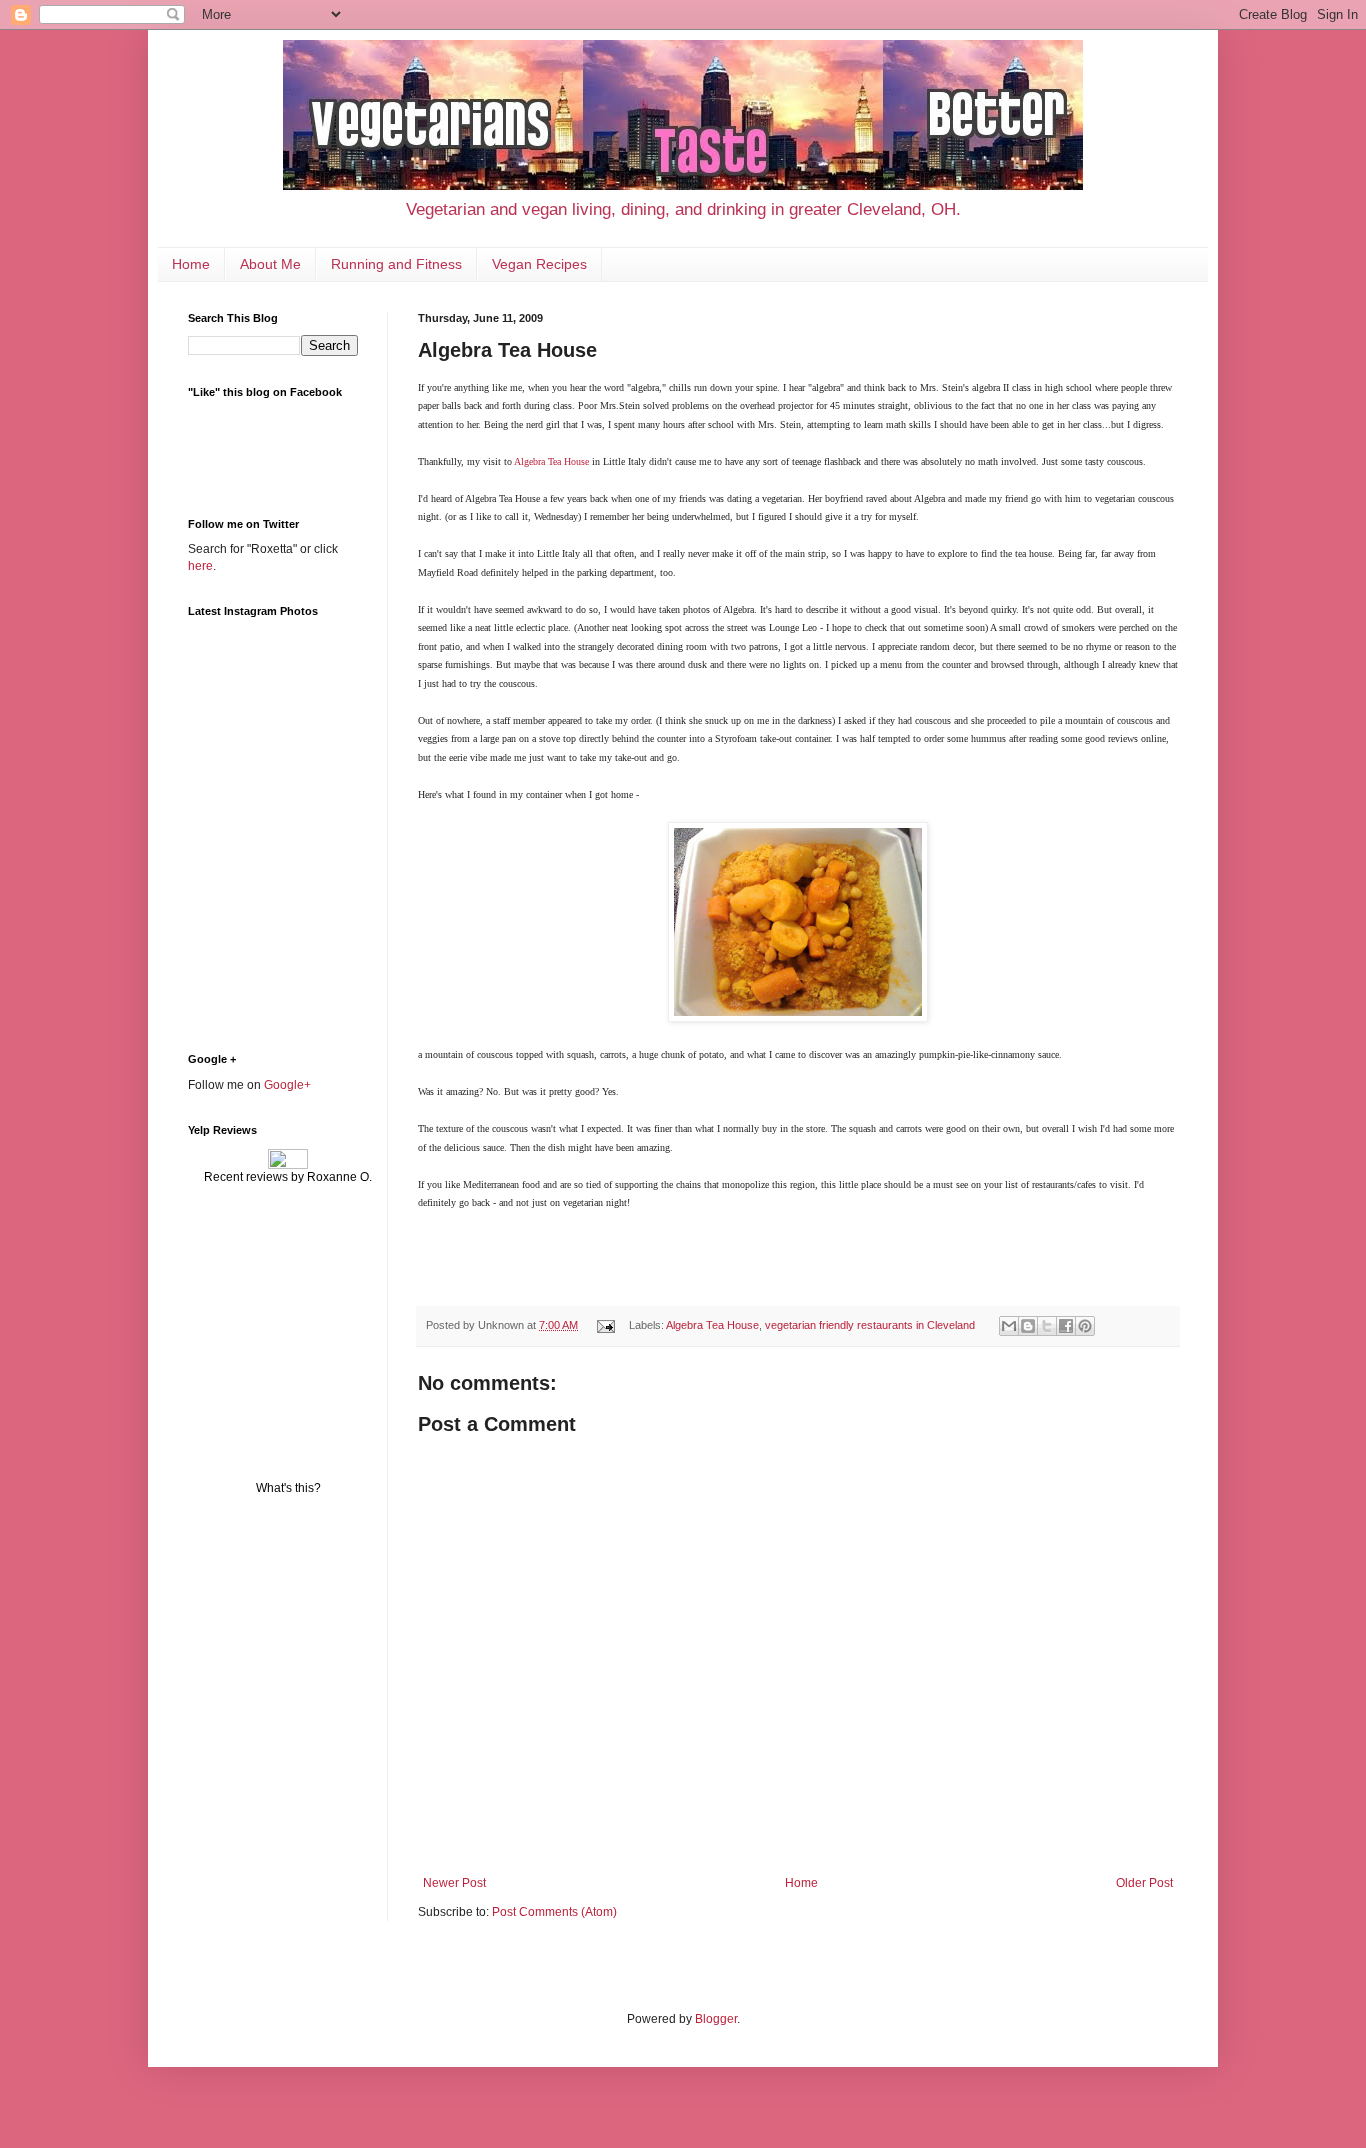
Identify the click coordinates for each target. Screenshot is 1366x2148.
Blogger (716, 2019)
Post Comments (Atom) (554, 1912)
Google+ (287, 1085)
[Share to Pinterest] (1085, 1326)
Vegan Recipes (539, 264)
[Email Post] (605, 1325)
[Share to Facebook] (1066, 1326)
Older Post (1144, 1883)
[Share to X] (1047, 1326)
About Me (270, 264)
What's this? (288, 1488)
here (200, 566)
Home (191, 264)
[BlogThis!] (1028, 1326)
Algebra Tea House (551, 461)
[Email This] (1009, 1326)
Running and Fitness (396, 264)
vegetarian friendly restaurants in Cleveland (870, 1325)
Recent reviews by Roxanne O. (288, 1177)
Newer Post (454, 1883)
